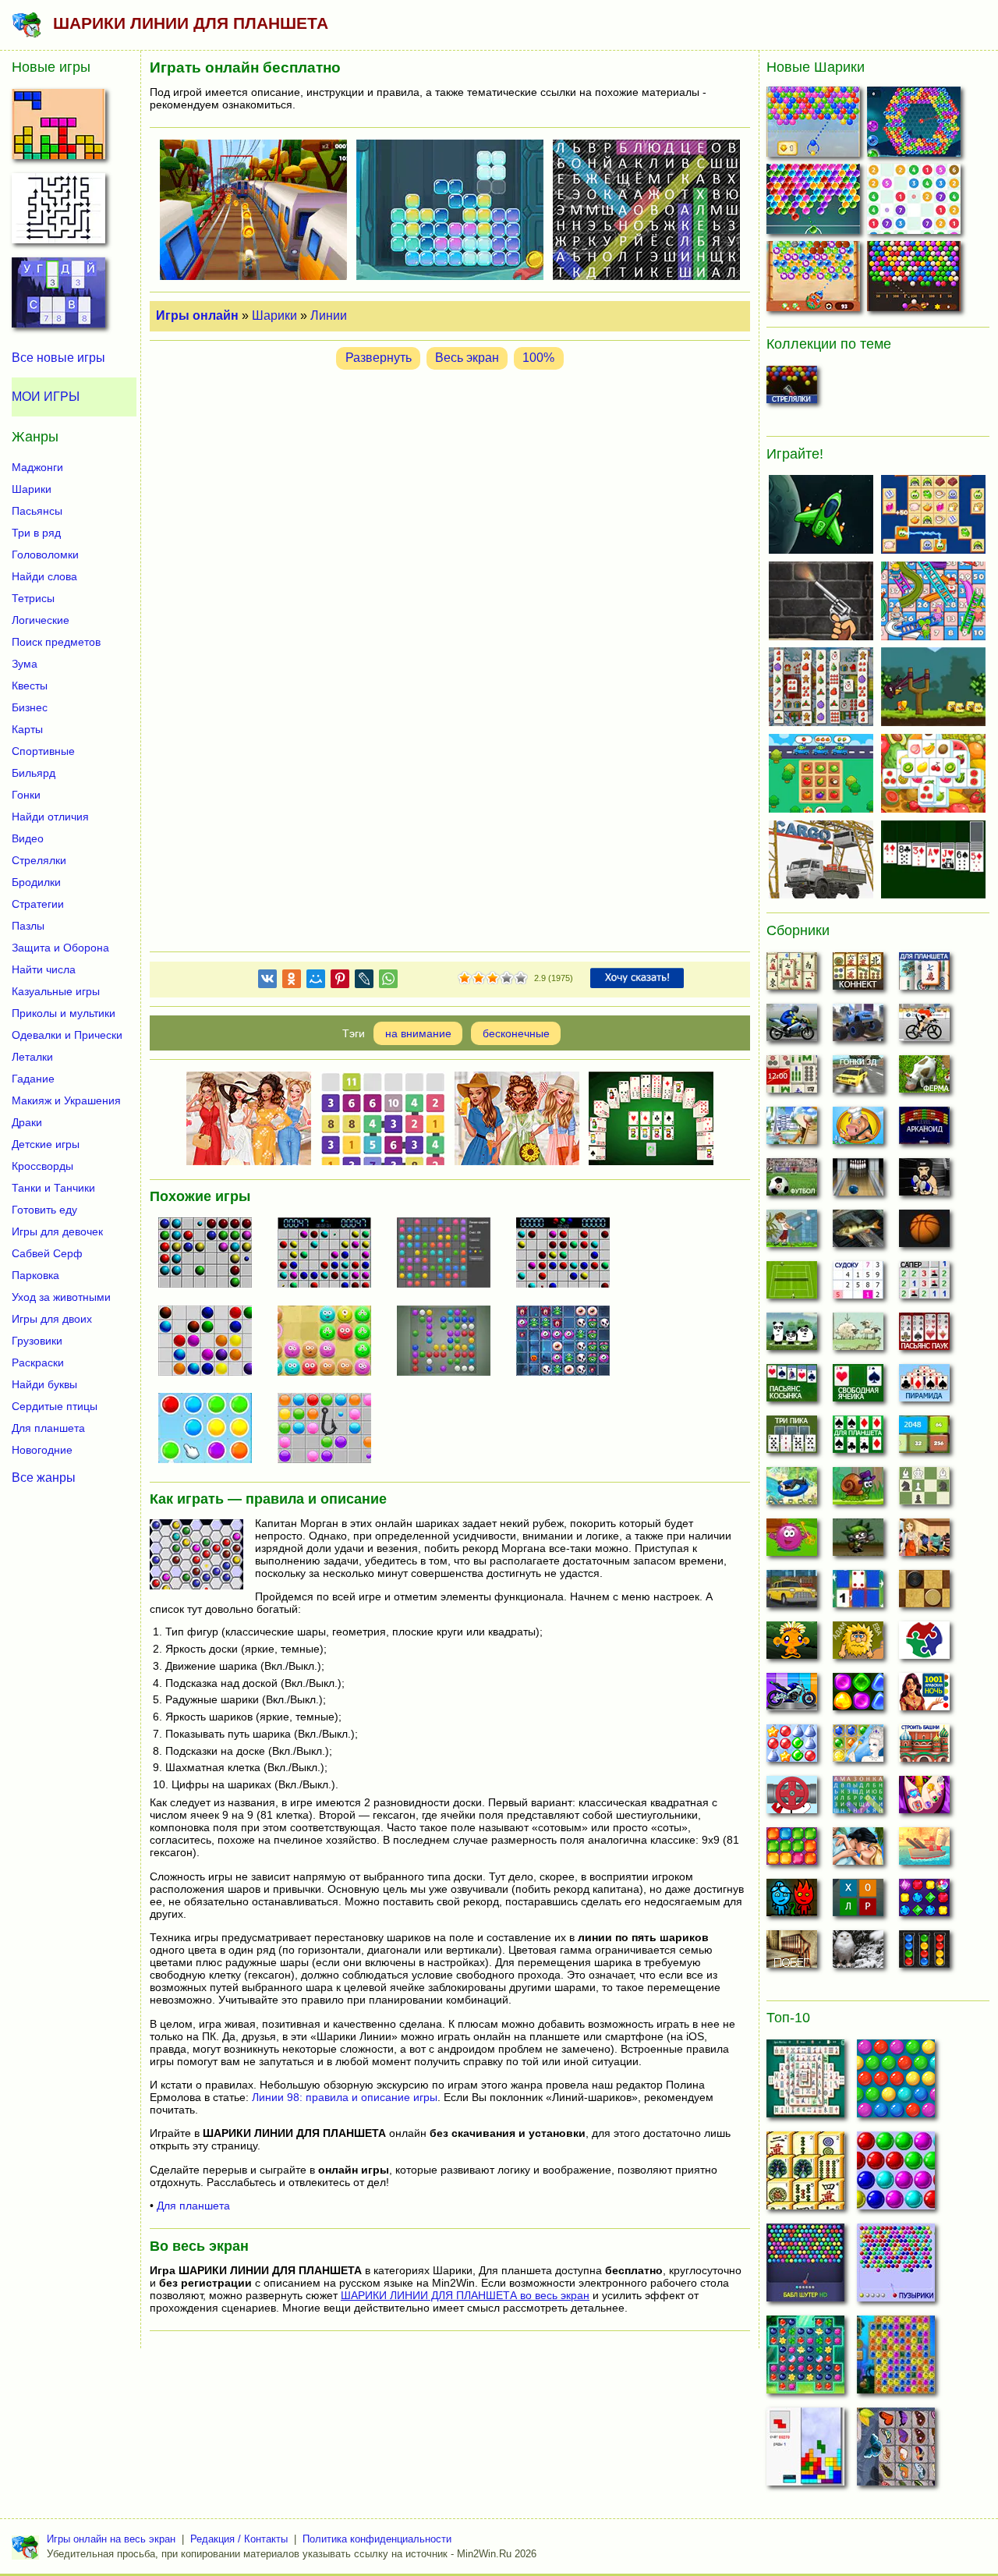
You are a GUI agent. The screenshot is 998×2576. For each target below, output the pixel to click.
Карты (27, 729)
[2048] (924, 1439)
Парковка (35, 1275)
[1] (465, 979)
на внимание (418, 1033)
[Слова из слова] (858, 1902)
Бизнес (30, 707)
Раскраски (38, 1362)
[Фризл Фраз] (792, 1542)
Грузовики (37, 1341)
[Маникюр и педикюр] (924, 1799)
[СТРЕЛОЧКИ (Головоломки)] (58, 213)
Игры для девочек (57, 1231)
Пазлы (28, 926)
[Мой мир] (316, 982)
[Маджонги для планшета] (924, 976)
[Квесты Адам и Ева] (858, 1645)
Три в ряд (36, 533)
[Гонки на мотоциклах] (792, 1027)
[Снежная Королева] (858, 1748)
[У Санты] (792, 1748)
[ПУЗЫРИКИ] (896, 2267)
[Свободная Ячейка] (858, 1387)
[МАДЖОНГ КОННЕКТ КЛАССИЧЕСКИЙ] (805, 2175)
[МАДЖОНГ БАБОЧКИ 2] (896, 2451)
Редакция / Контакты (239, 2539)
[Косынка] (792, 1387)
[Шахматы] (924, 1490)
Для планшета (193, 2206)
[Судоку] (858, 1284)
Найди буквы (44, 1384)
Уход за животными (61, 1297)
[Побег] (792, 1954)
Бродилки (36, 882)
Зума (25, 664)
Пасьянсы (37, 511)
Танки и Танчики (53, 1188)
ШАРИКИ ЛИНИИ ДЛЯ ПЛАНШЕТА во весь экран (465, 2295)
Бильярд (34, 773)
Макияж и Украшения (66, 1100)
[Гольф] (792, 1233)
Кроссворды (42, 1166)
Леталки (32, 1057)
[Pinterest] (340, 982)
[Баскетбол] (924, 1233)
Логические (41, 620)
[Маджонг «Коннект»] (858, 976)
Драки (27, 1122)
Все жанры (44, 1478)
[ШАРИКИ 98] (450, 1342)
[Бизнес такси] (792, 1593)
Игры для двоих (52, 1319)
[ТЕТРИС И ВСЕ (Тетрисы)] (58, 129)
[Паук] (924, 1336)
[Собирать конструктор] (792, 1696)
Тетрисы (33, 598)
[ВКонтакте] (267, 982)
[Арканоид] (924, 1130)
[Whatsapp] (388, 982)
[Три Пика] (792, 1439)
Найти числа (44, 969)
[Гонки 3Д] (858, 1079)
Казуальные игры (56, 991)
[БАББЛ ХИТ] (815, 125)
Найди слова (44, 576)
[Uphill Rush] (792, 1490)
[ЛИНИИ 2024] (211, 1342)
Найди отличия (50, 817)
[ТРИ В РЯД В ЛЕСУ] (805, 2359)
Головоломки (45, 555)
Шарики (274, 315)
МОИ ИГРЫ (46, 397)
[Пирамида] (924, 1387)
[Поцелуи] (858, 1851)
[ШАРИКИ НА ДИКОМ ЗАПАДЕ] (916, 280)
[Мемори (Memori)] (858, 1593)
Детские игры (46, 1144)
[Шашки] (924, 1593)
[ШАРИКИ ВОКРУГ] (916, 125)
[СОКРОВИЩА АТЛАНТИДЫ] (896, 2359)
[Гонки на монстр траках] (858, 1027)
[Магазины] (924, 1542)
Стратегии (38, 904)
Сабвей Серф (47, 1253)
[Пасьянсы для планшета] (858, 1439)
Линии (329, 315)
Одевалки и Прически (67, 1035)
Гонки (26, 795)
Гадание (33, 1079)
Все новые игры (58, 358)
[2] (472, 979)
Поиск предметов (56, 642)
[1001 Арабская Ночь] (924, 1696)
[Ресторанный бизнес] (858, 1130)
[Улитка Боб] (858, 1490)
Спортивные (43, 751)
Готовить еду (44, 1210)
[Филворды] (858, 1799)
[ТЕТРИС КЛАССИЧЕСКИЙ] (805, 2451)
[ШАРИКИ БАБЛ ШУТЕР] (896, 2083)
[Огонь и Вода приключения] (792, 1902)
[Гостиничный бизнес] (792, 1130)
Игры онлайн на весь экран (111, 2539)
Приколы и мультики (64, 1013)
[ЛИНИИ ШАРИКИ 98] (450, 1254)
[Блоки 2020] (792, 1851)
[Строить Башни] (924, 1748)
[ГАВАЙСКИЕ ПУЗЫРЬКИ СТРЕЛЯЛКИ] (815, 280)
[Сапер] (924, 1284)
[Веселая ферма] (924, 1079)
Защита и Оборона (60, 948)
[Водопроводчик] (792, 1799)
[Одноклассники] (292, 982)
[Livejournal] (364, 982)
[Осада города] (858, 1542)
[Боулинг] (858, 1182)
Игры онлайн (197, 315)
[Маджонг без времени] (792, 1079)
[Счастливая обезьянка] (792, 1645)
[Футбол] (792, 1182)
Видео (28, 838)
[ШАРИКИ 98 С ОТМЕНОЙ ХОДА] (331, 1254)
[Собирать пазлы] (924, 1645)
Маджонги (37, 467)
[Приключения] (858, 1954)
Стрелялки (39, 860)
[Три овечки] (858, 1336)
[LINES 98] (211, 1254)
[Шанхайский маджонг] (792, 976)
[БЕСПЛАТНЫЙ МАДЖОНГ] (805, 2083)
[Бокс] (924, 1182)
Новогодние (42, 1450)
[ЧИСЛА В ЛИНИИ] (916, 202)
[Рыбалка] (858, 1233)
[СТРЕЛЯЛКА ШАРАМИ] (815, 202)
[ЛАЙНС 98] (569, 1254)
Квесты (30, 686)
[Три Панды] (792, 1336)
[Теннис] (792, 1284)
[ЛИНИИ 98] (331, 1342)
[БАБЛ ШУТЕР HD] (805, 2267)
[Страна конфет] (858, 1696)
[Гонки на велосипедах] (924, 1027)
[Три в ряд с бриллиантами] (924, 1902)
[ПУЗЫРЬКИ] (896, 2175)
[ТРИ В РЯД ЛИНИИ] (211, 1430)
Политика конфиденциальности (377, 2539)
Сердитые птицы (55, 1406)
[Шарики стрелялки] (792, 389)
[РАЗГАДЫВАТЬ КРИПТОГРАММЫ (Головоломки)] (58, 297)
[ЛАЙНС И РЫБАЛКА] (331, 1430)
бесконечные (516, 1033)
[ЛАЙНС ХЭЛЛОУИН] (569, 1342)
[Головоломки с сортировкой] (924, 1954)
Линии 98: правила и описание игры (345, 2097)
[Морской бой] (924, 1851)
